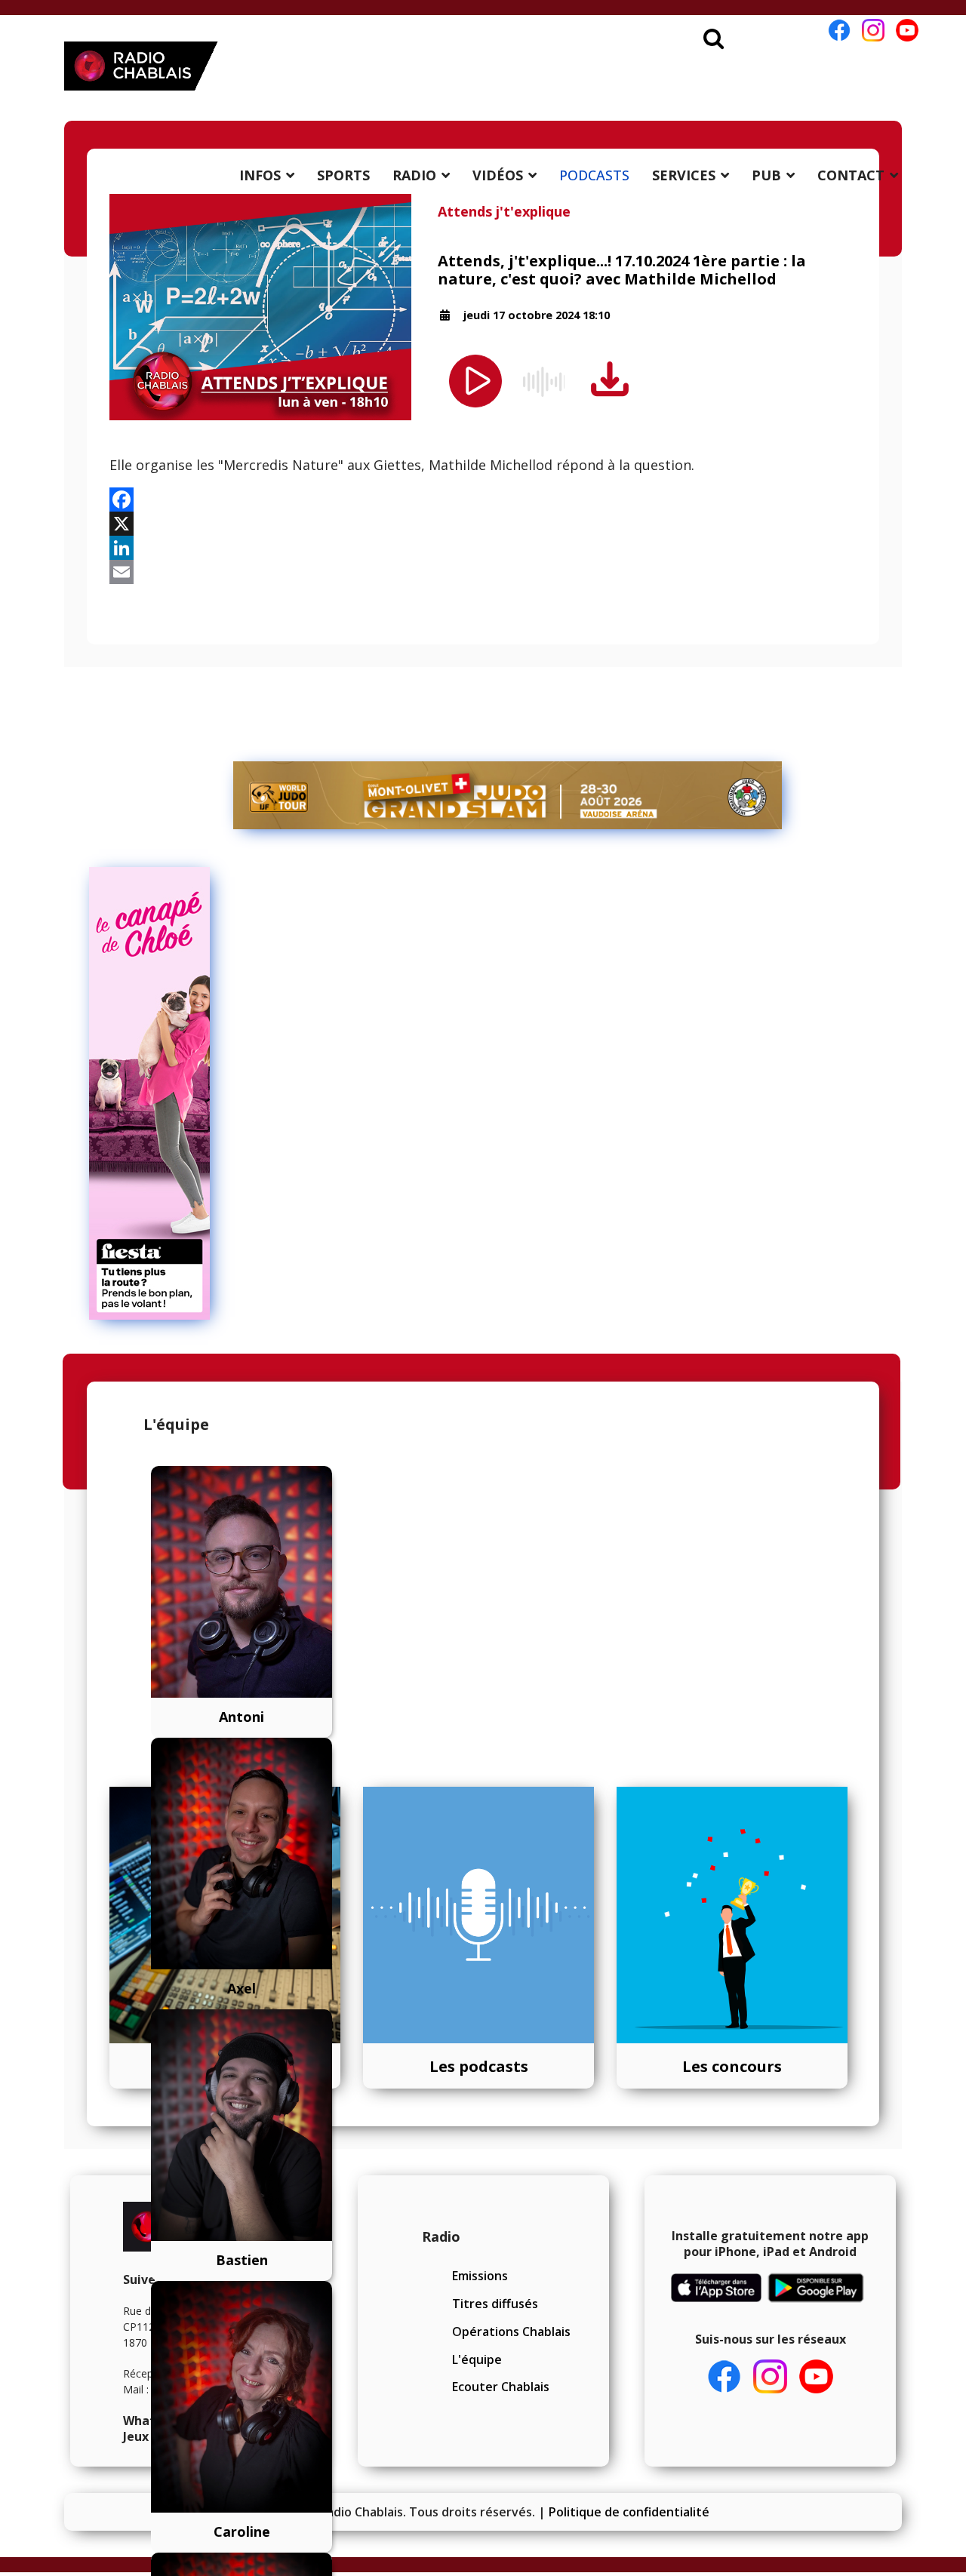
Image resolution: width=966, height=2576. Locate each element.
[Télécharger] (610, 380)
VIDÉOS (498, 175)
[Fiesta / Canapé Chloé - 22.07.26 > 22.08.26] (508, 1093)
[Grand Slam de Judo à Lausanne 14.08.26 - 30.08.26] (508, 795)
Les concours (732, 2066)
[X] (483, 524)
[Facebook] (483, 500)
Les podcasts (479, 2066)
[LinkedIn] (483, 548)
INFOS (260, 175)
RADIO (414, 175)
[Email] (483, 572)
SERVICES (684, 175)
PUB (766, 175)
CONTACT (851, 175)
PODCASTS (594, 175)
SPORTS (343, 175)
